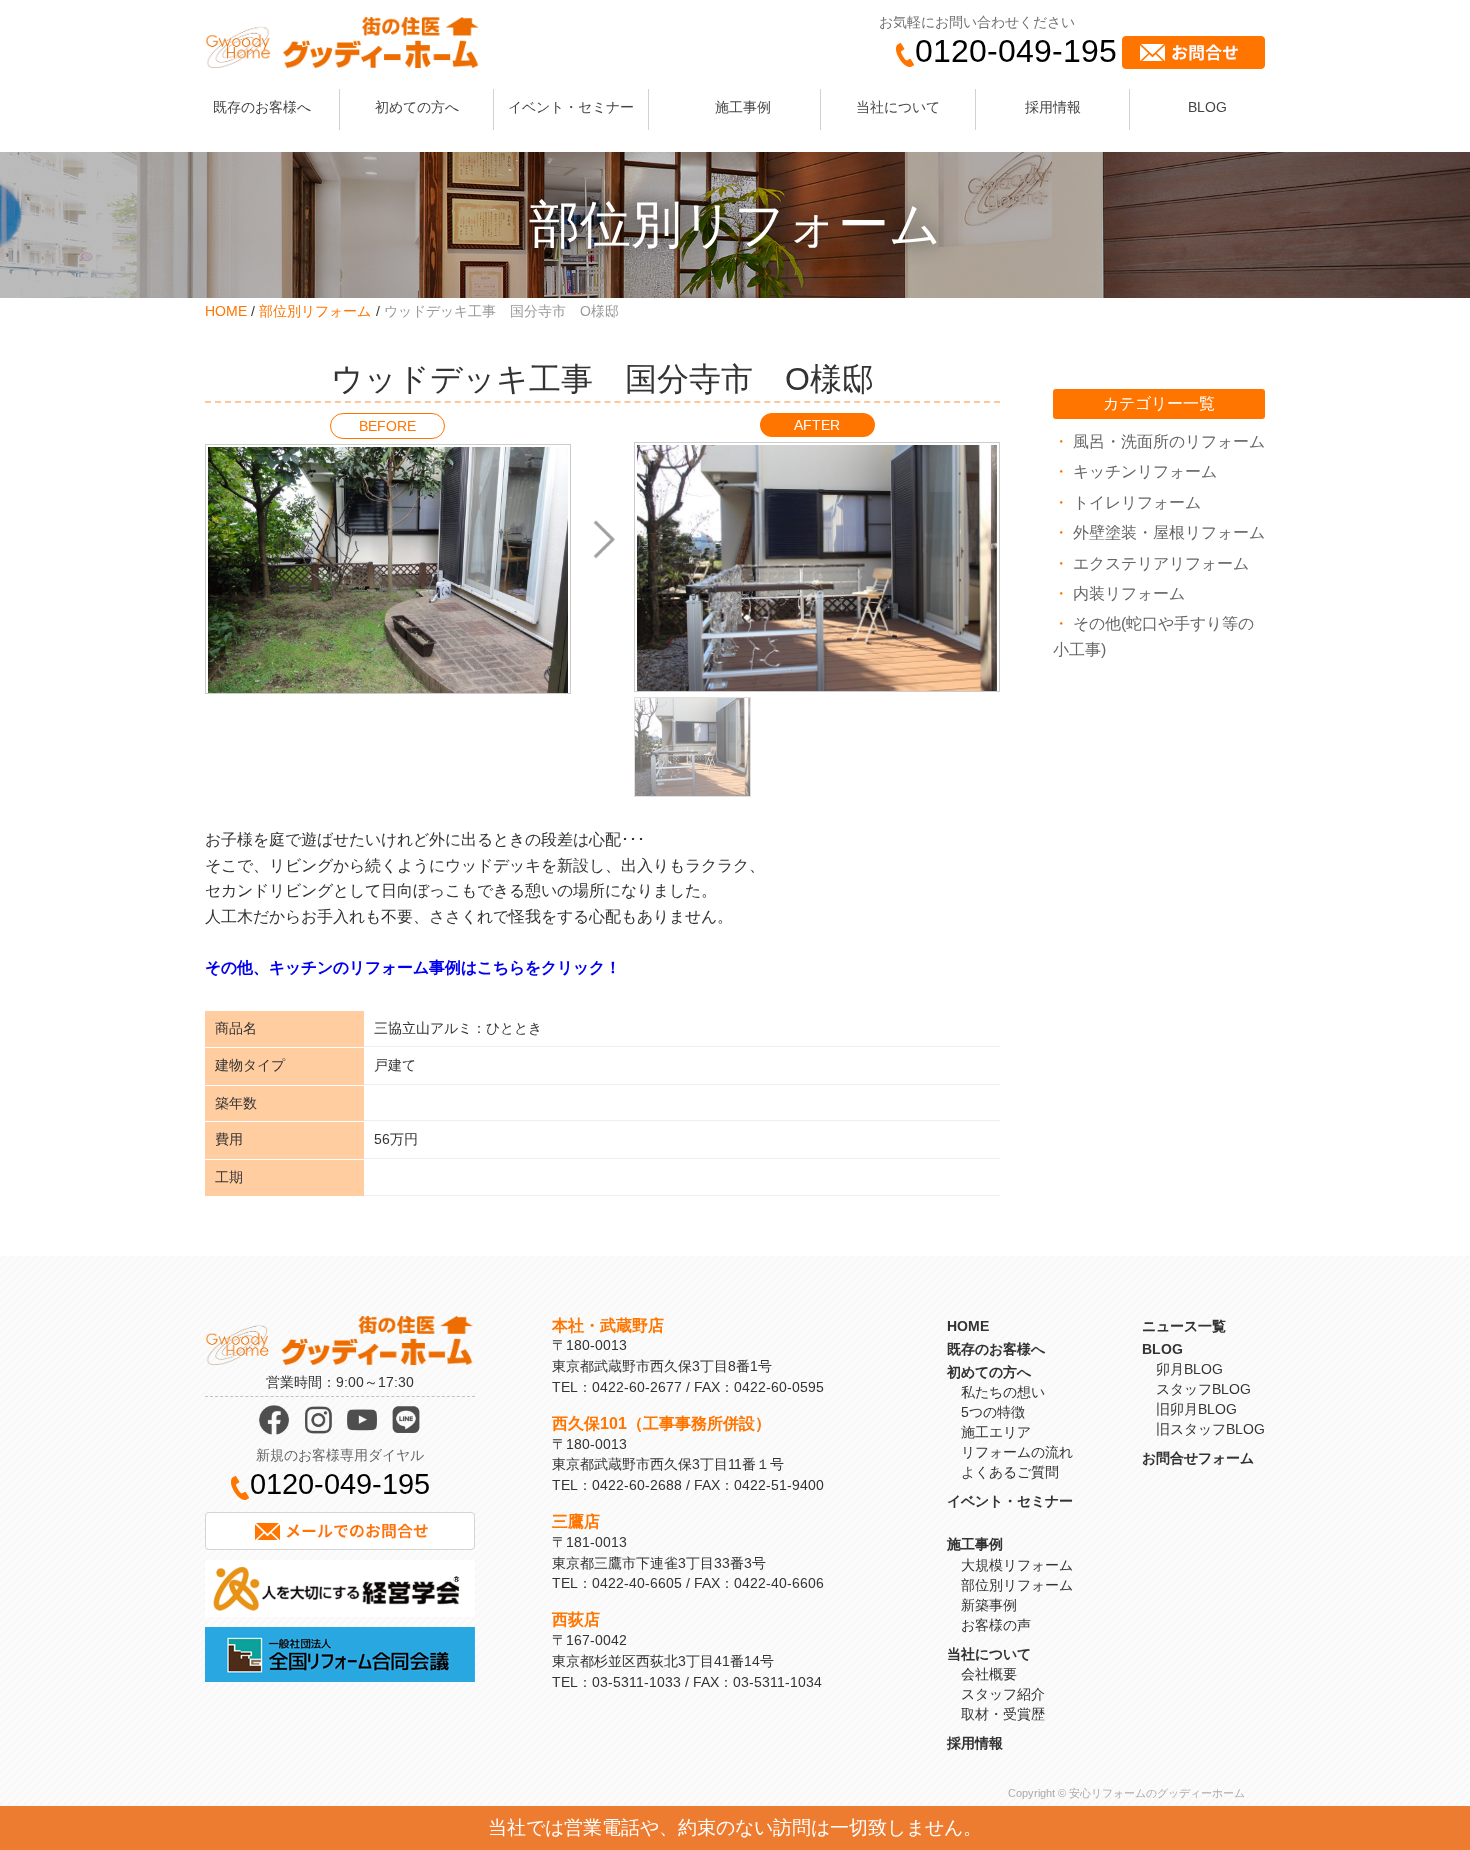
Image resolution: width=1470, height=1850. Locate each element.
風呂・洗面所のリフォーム (1169, 441)
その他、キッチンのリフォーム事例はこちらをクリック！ (413, 967)
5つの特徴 (993, 1412)
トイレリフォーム (1137, 502)
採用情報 (1053, 107)
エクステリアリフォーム (1161, 563)
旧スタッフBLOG (1210, 1429)
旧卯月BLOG (1196, 1409)
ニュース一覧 (1184, 1326)
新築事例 (989, 1605)
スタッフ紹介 (1003, 1694)
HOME (226, 311)
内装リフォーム (1129, 593)
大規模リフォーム (1017, 1565)
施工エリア (996, 1432)
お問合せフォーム (1198, 1458)
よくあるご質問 (1010, 1472)
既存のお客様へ (262, 107)
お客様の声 (996, 1625)
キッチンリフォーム (1145, 471)
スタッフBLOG (1203, 1389)
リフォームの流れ (1017, 1452)
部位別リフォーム (315, 311)
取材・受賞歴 (1003, 1714)
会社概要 (989, 1674)
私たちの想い (1003, 1392)
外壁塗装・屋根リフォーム (1169, 532)
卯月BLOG (1189, 1369)
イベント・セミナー (571, 107)
